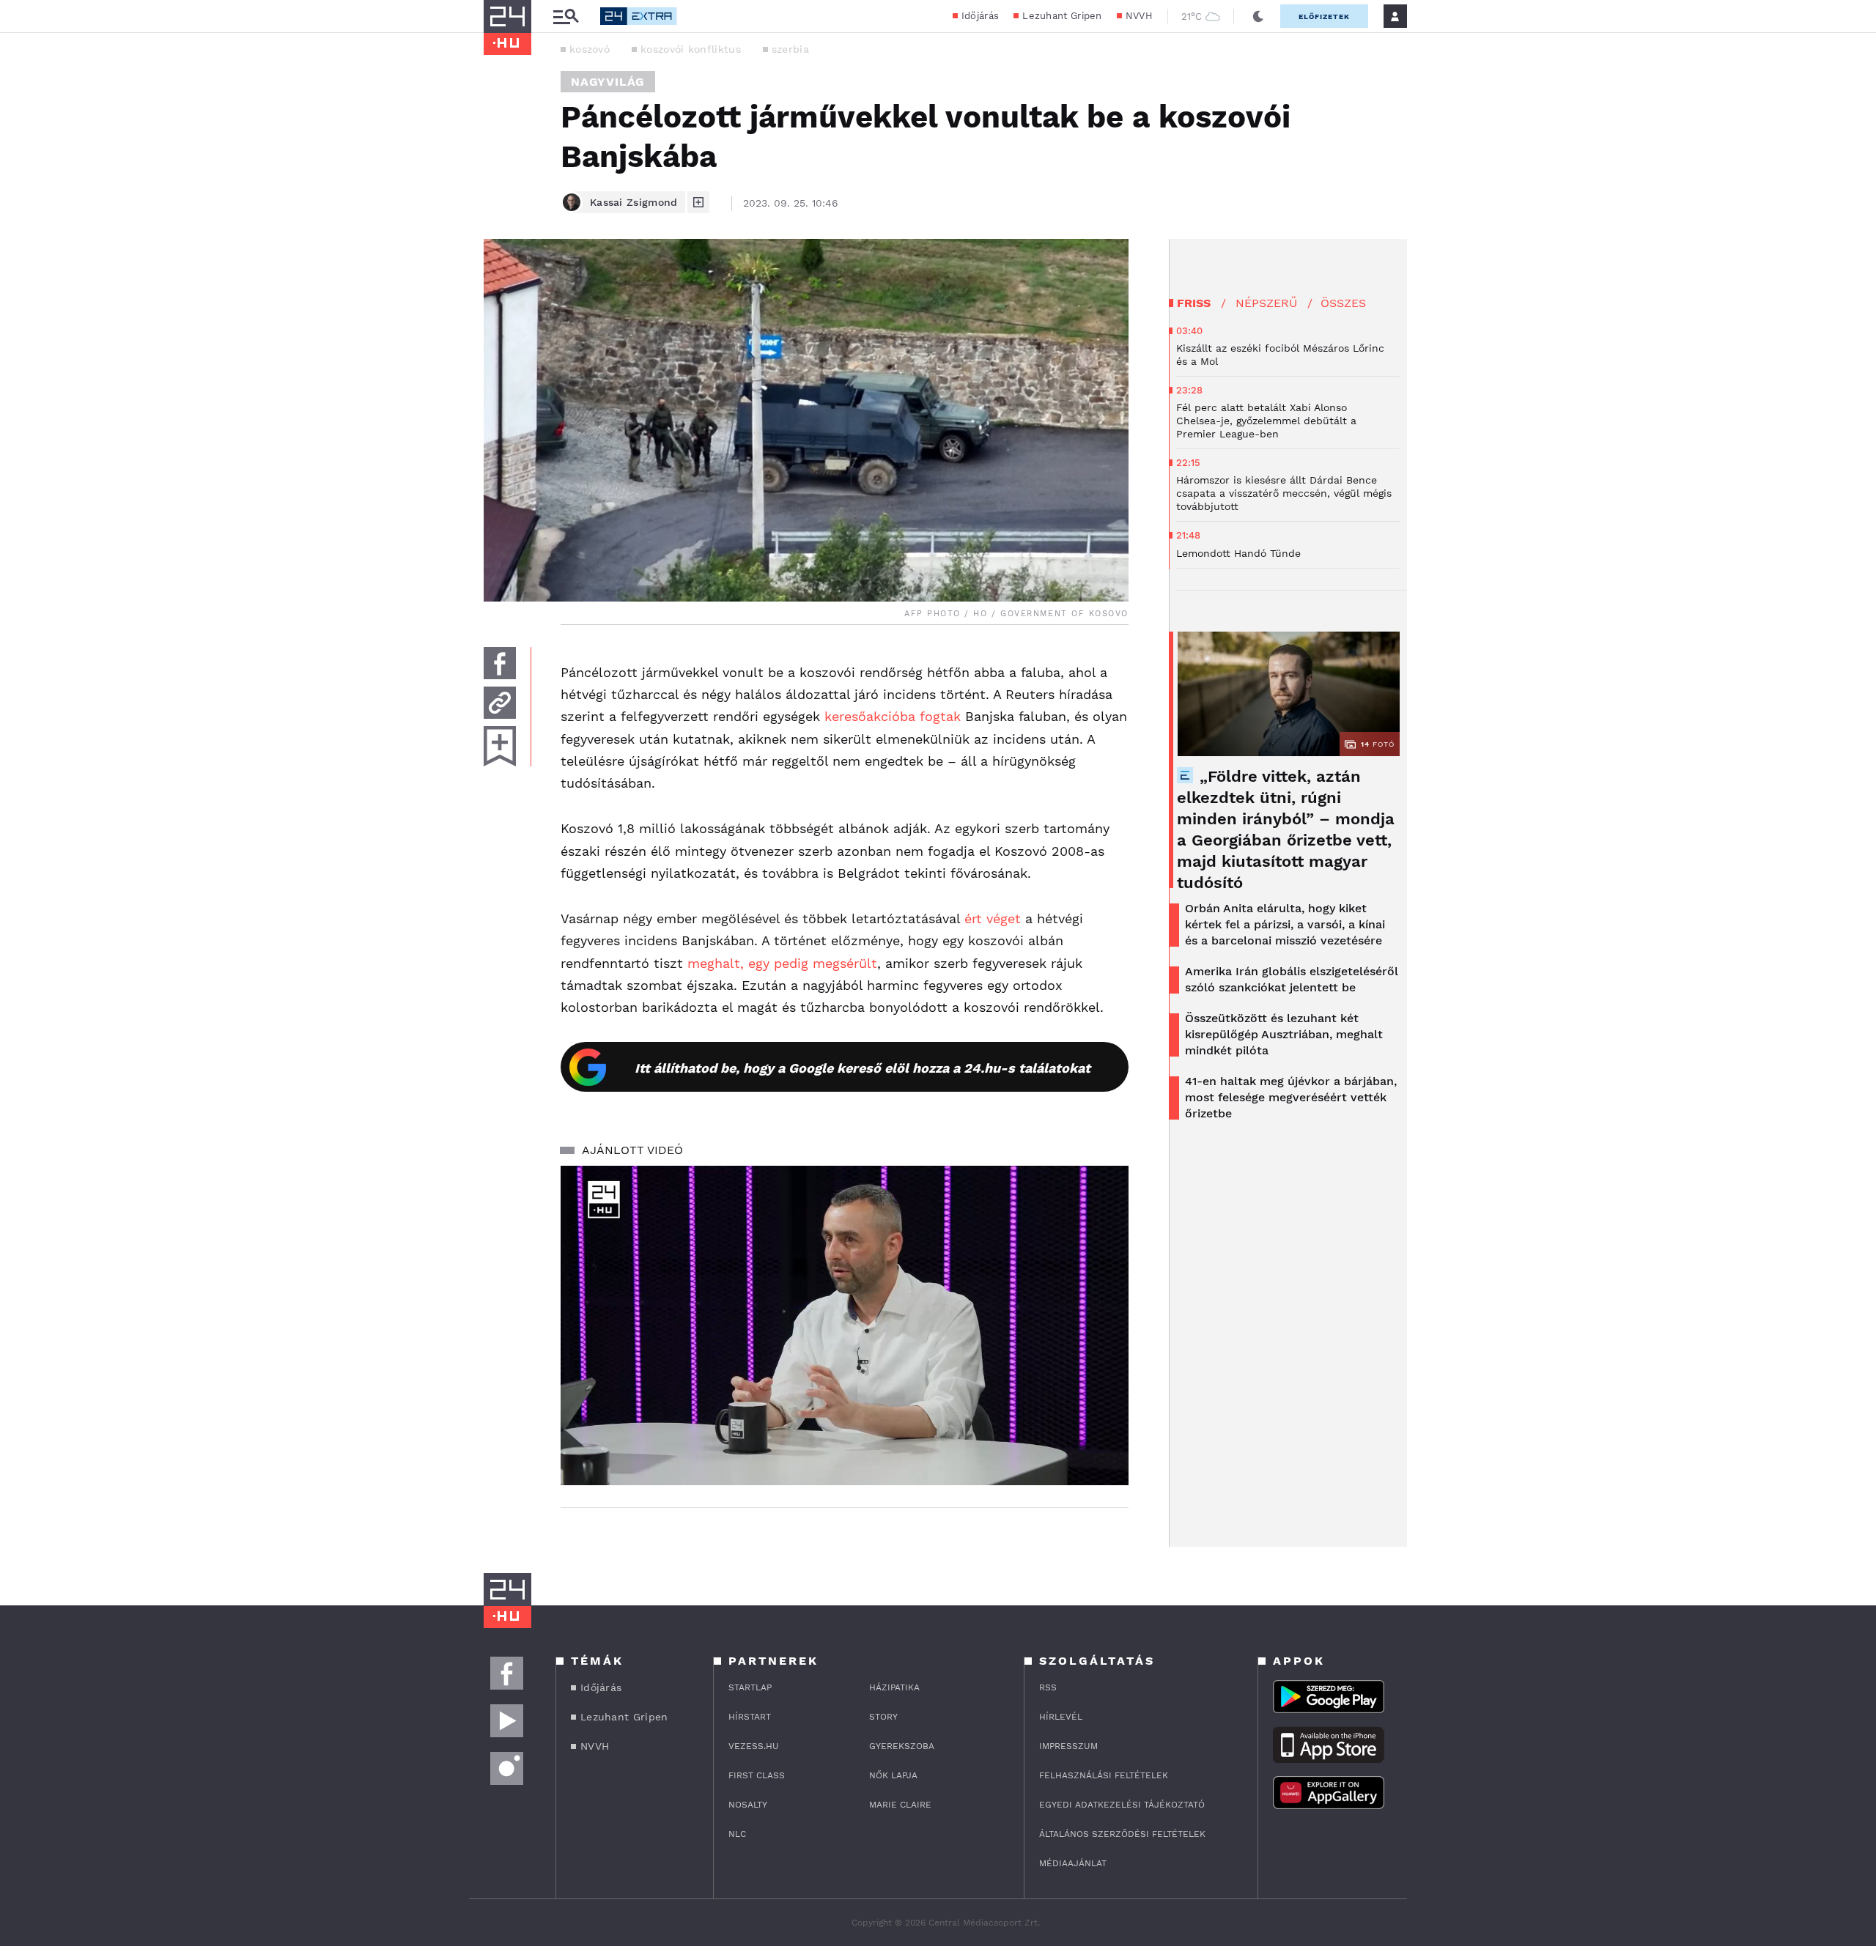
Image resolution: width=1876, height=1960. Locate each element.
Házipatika (894, 1687)
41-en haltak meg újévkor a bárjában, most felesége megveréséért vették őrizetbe (1291, 1097)
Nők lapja (893, 1775)
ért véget (993, 918)
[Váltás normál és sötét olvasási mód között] (1258, 16)
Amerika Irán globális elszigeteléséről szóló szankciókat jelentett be (1292, 979)
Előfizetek (1324, 16)
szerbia (790, 49)
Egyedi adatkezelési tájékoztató (1122, 1805)
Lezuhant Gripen (1062, 16)
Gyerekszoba (902, 1746)
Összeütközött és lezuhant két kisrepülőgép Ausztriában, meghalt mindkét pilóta (1284, 1034)
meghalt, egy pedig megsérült (782, 963)
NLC (737, 1834)
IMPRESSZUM (1068, 1746)
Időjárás (980, 16)
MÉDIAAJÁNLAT (1073, 1863)
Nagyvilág (608, 82)
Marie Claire (900, 1805)
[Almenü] (566, 16)
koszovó (590, 49)
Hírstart (750, 1717)
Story (883, 1717)
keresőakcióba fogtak (893, 716)
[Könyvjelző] (500, 746)
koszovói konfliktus (691, 49)
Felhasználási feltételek (1104, 1775)
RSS (1048, 1687)
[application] (845, 1325)
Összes (1343, 303)
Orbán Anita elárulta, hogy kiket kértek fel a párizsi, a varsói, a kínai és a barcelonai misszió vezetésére (1285, 924)
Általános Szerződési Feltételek (1122, 1834)
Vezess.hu (754, 1746)
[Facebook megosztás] (500, 663)
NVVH (1139, 16)
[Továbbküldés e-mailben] (500, 703)
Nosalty (748, 1805)
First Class (757, 1775)
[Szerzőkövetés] (698, 202)
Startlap (750, 1687)
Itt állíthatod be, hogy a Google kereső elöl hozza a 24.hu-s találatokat (863, 1068)
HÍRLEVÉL (1061, 1717)
